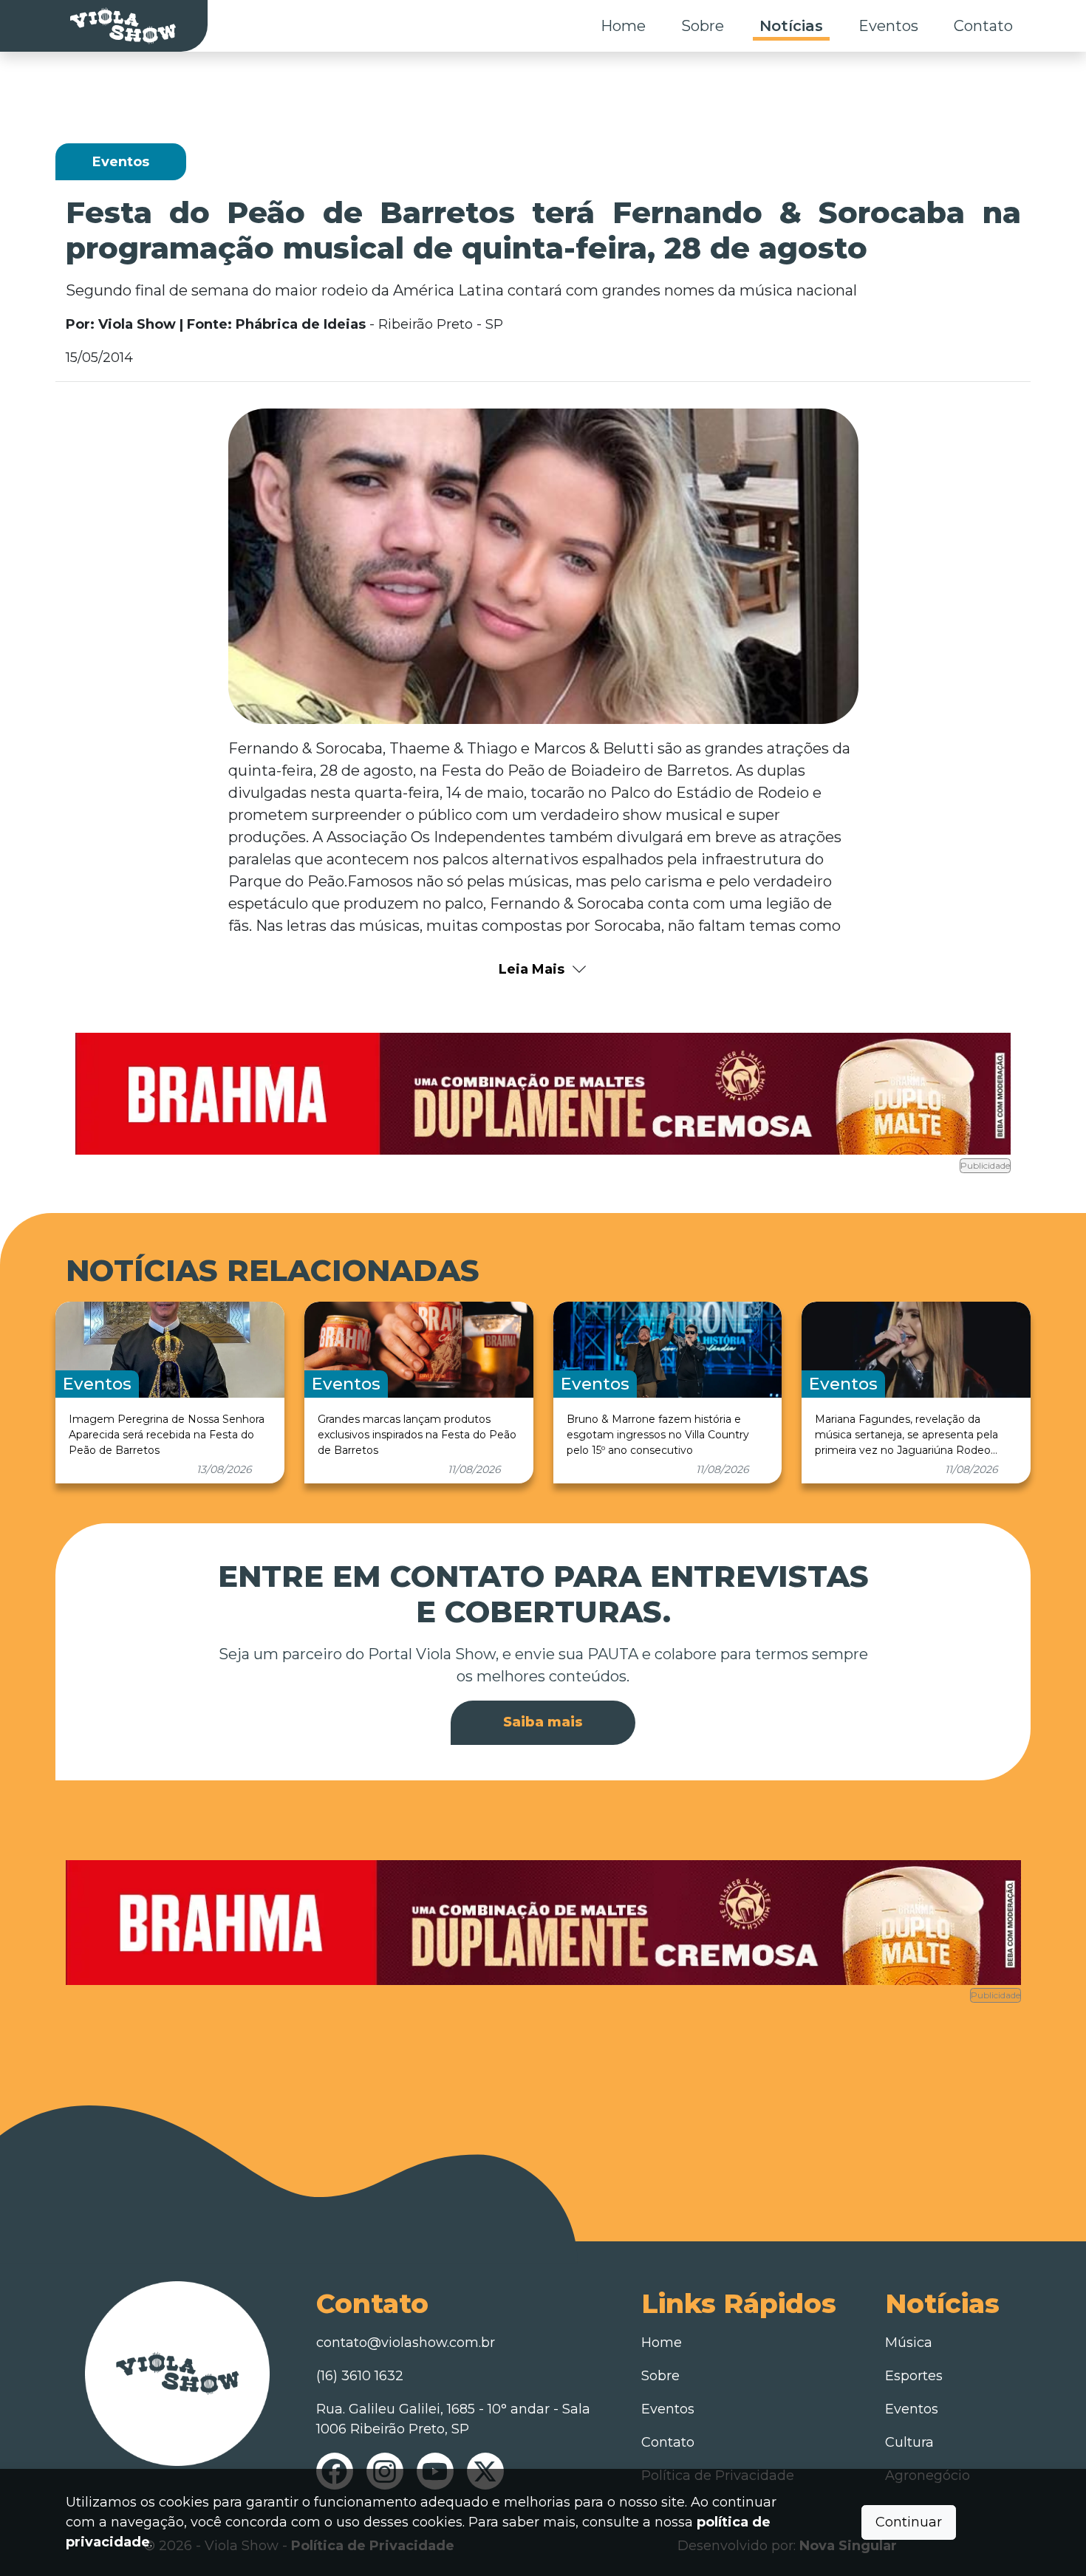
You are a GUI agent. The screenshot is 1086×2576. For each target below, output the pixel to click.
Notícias (791, 26)
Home (623, 26)
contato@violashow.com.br (406, 2343)
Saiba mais (543, 1722)
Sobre (703, 26)
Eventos (888, 26)
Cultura (909, 2442)
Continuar (909, 2522)
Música (909, 2343)
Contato (983, 26)
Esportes (914, 2376)
